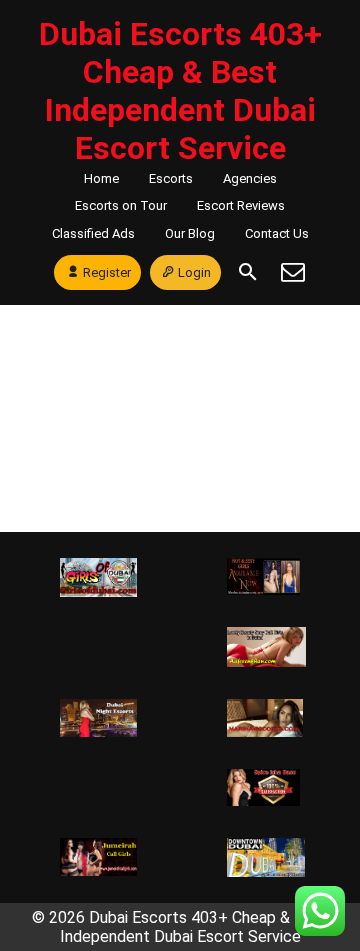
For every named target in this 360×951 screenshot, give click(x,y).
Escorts (171, 178)
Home (101, 178)
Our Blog (190, 233)
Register (107, 272)
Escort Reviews (241, 205)
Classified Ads (93, 233)
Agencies (250, 178)
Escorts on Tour (121, 205)
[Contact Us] (293, 272)
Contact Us (277, 233)
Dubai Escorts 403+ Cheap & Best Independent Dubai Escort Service (180, 91)
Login (194, 272)
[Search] (248, 272)
